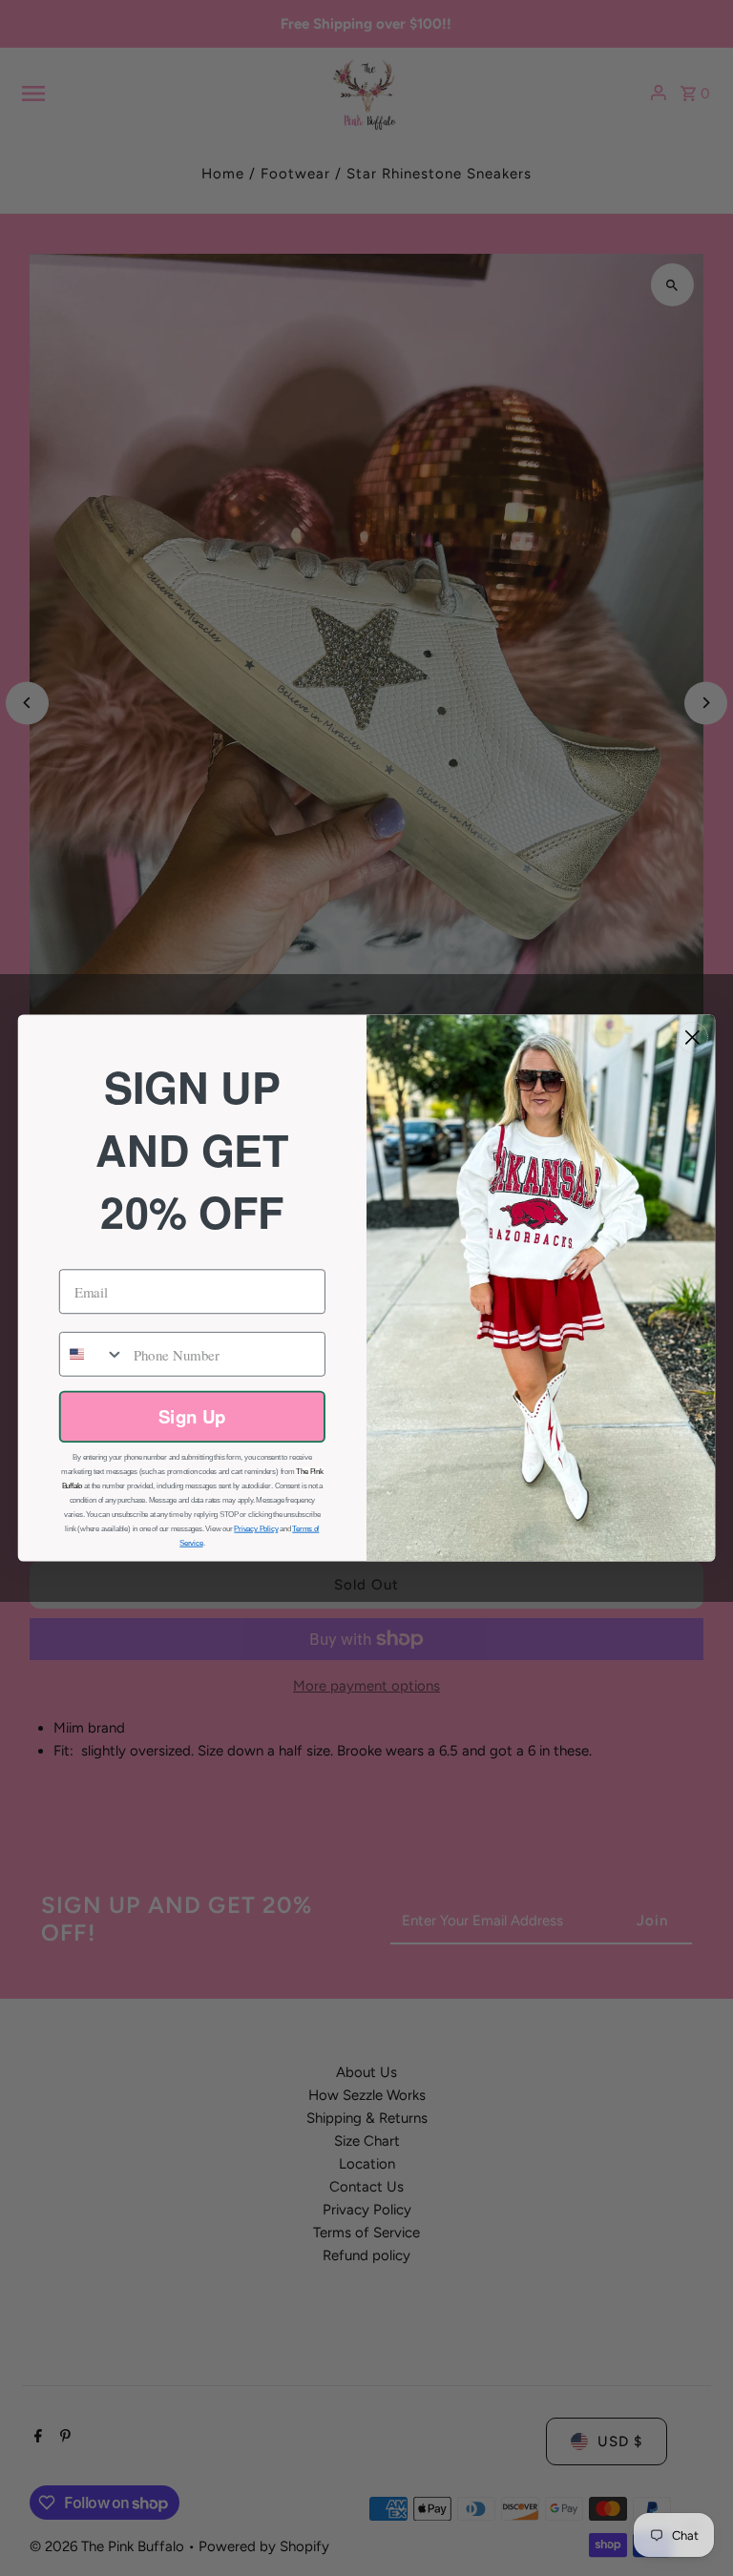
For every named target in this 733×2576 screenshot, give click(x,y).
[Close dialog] (692, 1038)
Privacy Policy (256, 1528)
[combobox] (92, 1354)
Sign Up (192, 1416)
